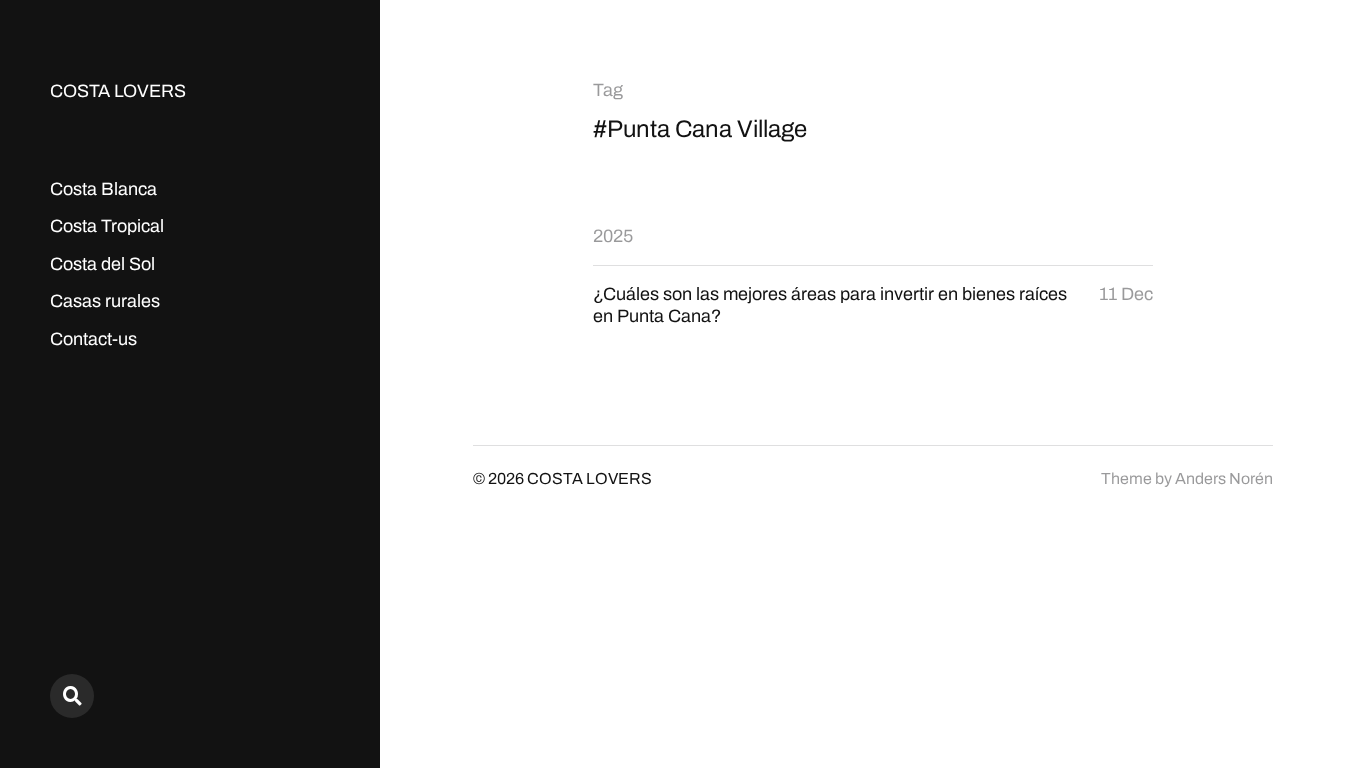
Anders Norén (1224, 478)
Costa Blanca (103, 189)
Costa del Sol (102, 264)
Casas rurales (105, 301)
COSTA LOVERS (118, 91)
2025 (613, 236)
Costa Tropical (107, 226)
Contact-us (93, 339)
